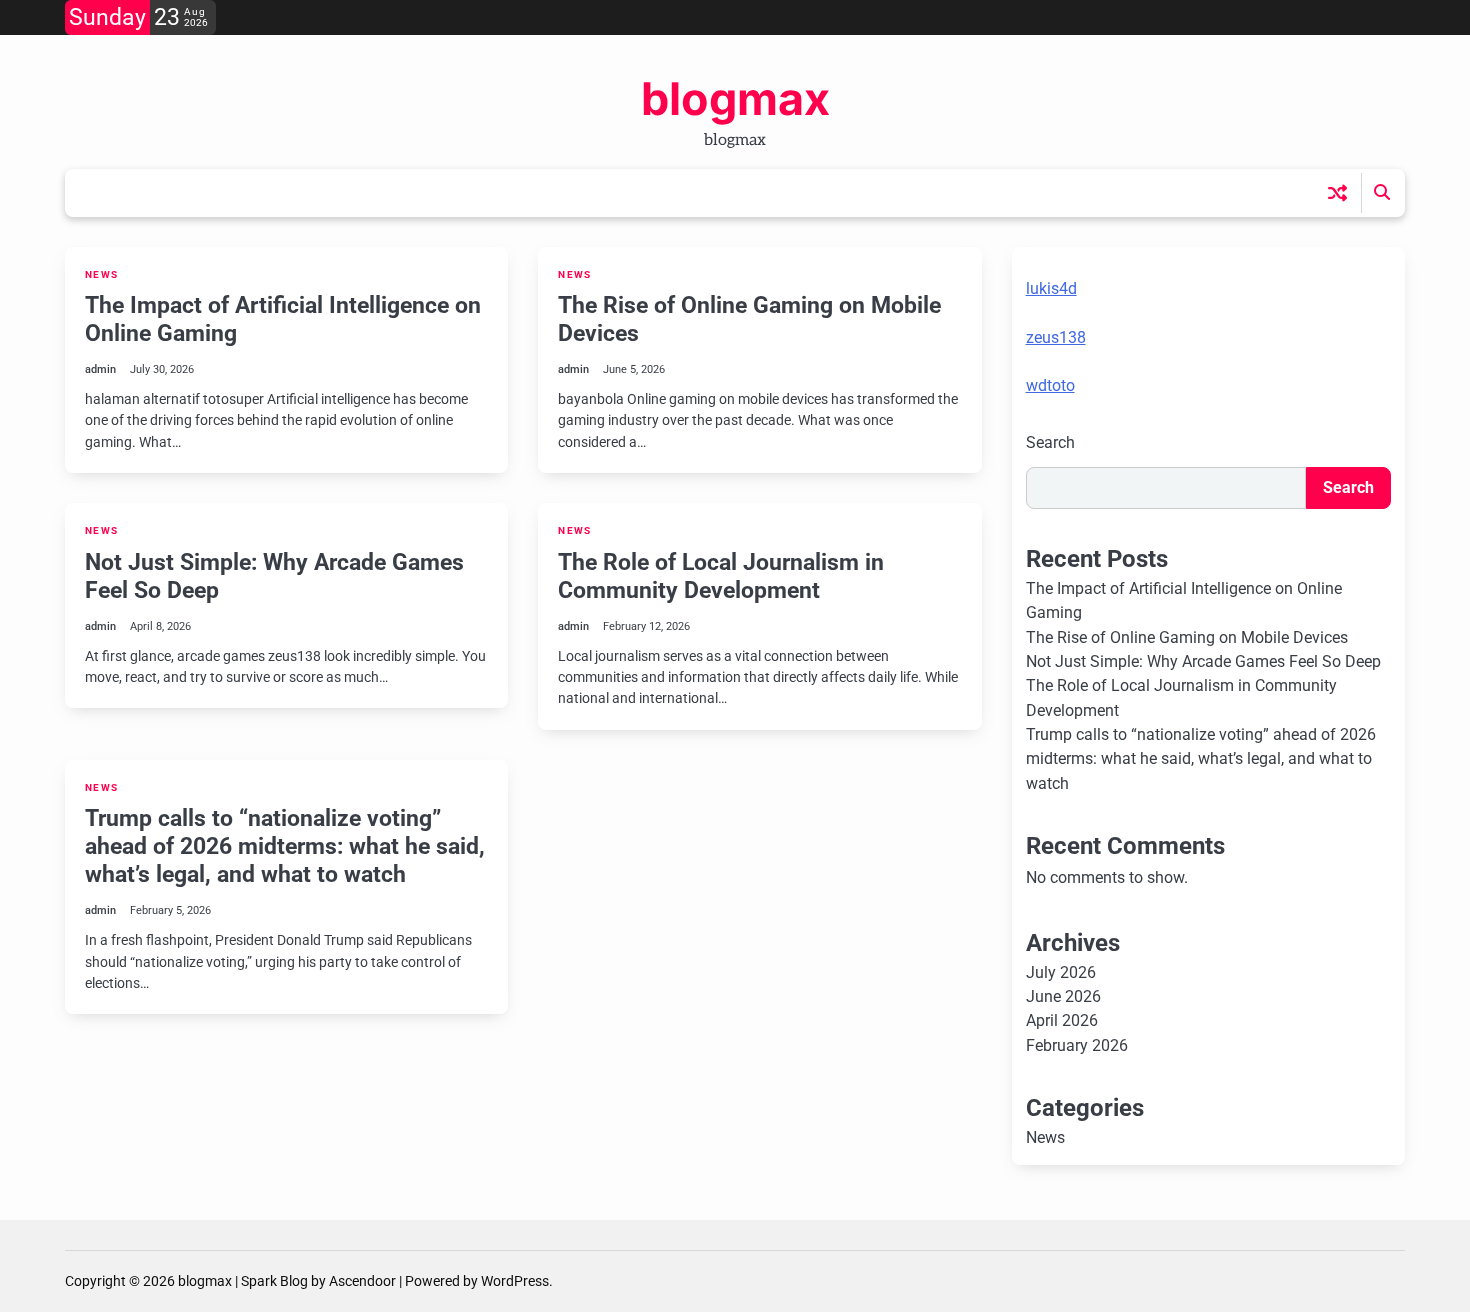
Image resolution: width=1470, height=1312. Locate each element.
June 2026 (1063, 996)
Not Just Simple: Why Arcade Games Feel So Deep (274, 576)
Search (1050, 442)
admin (100, 369)
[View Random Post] (1337, 192)
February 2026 (1077, 1045)
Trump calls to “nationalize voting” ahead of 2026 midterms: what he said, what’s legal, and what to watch (285, 846)
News (101, 274)
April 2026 (1062, 1020)
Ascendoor (362, 1281)
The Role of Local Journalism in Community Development (721, 576)
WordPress (515, 1281)
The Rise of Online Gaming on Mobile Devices (749, 319)
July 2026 (1061, 972)
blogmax (735, 98)
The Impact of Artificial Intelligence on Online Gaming (283, 319)
